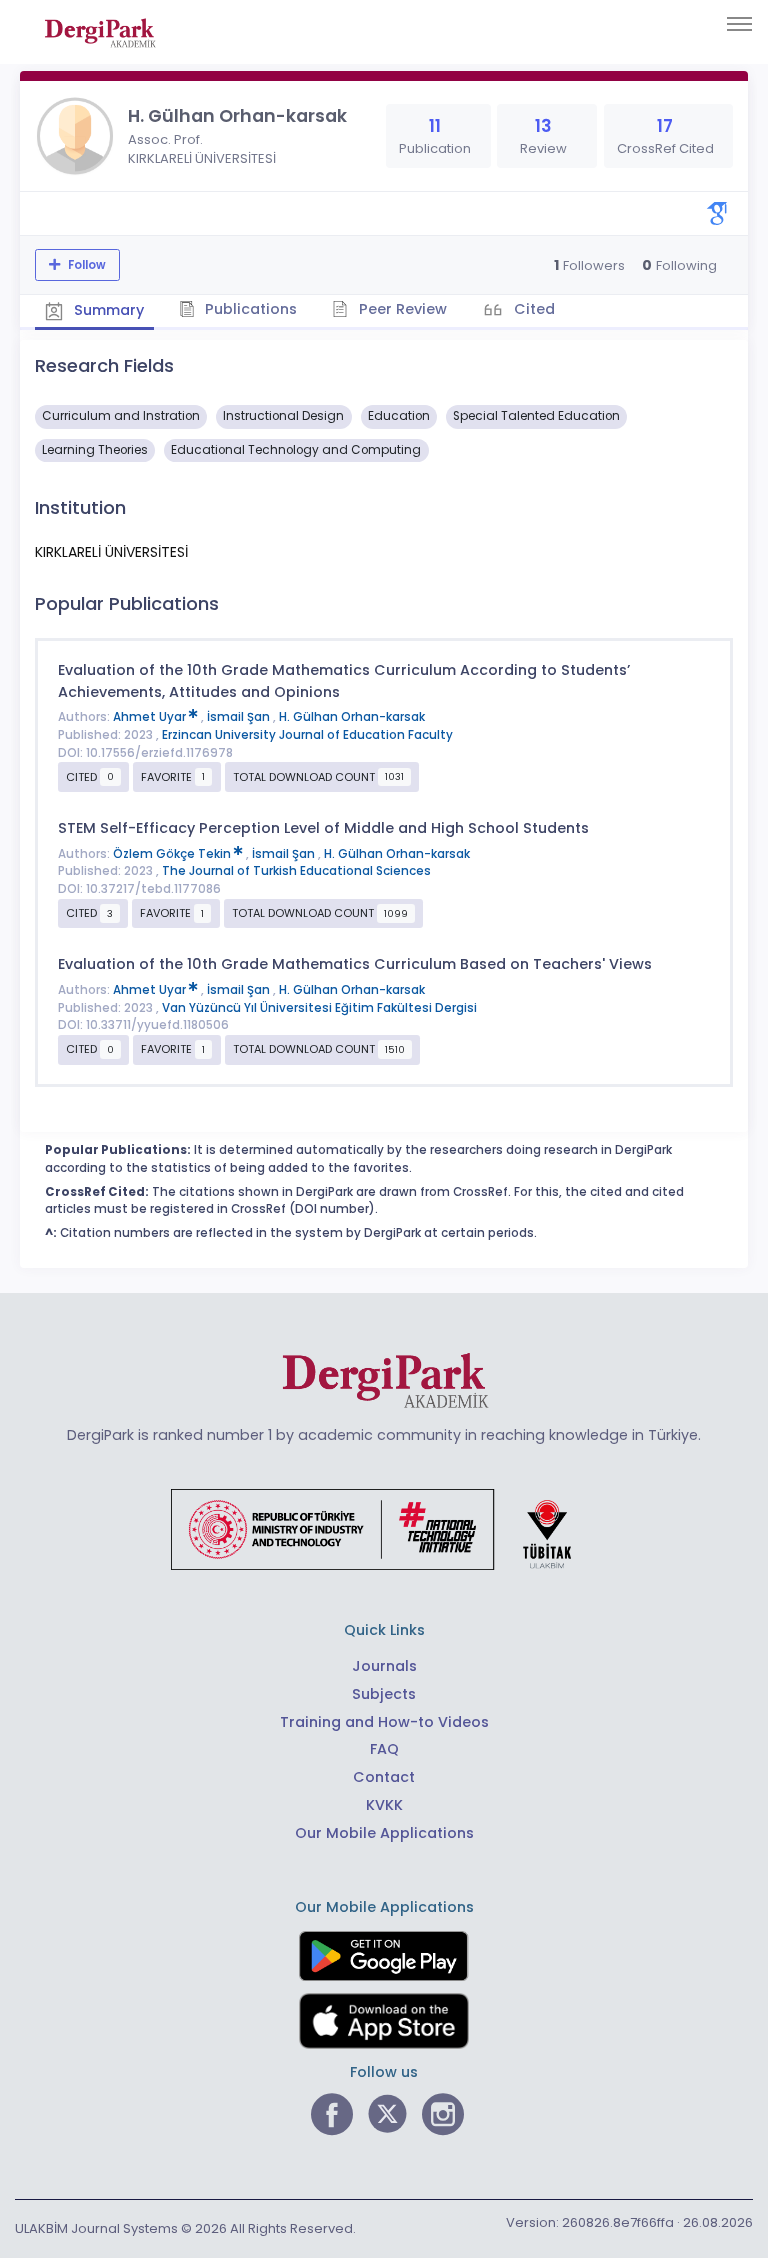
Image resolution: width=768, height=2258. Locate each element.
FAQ (384, 1749)
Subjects (384, 1694)
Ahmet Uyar (151, 717)
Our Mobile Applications (384, 1833)
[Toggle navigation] (739, 24)
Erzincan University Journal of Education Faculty (307, 735)
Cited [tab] (532, 309)
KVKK (384, 1805)
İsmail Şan (240, 717)
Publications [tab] (249, 309)
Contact (384, 1777)
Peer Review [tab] (401, 309)
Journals (384, 1666)
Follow (85, 265)
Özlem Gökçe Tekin (173, 854)
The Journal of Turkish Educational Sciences (296, 871)
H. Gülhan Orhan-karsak (352, 717)
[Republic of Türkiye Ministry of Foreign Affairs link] (384, 1529)
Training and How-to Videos (384, 1722)
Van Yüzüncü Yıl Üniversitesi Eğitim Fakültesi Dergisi (319, 1008)
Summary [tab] (107, 310)
